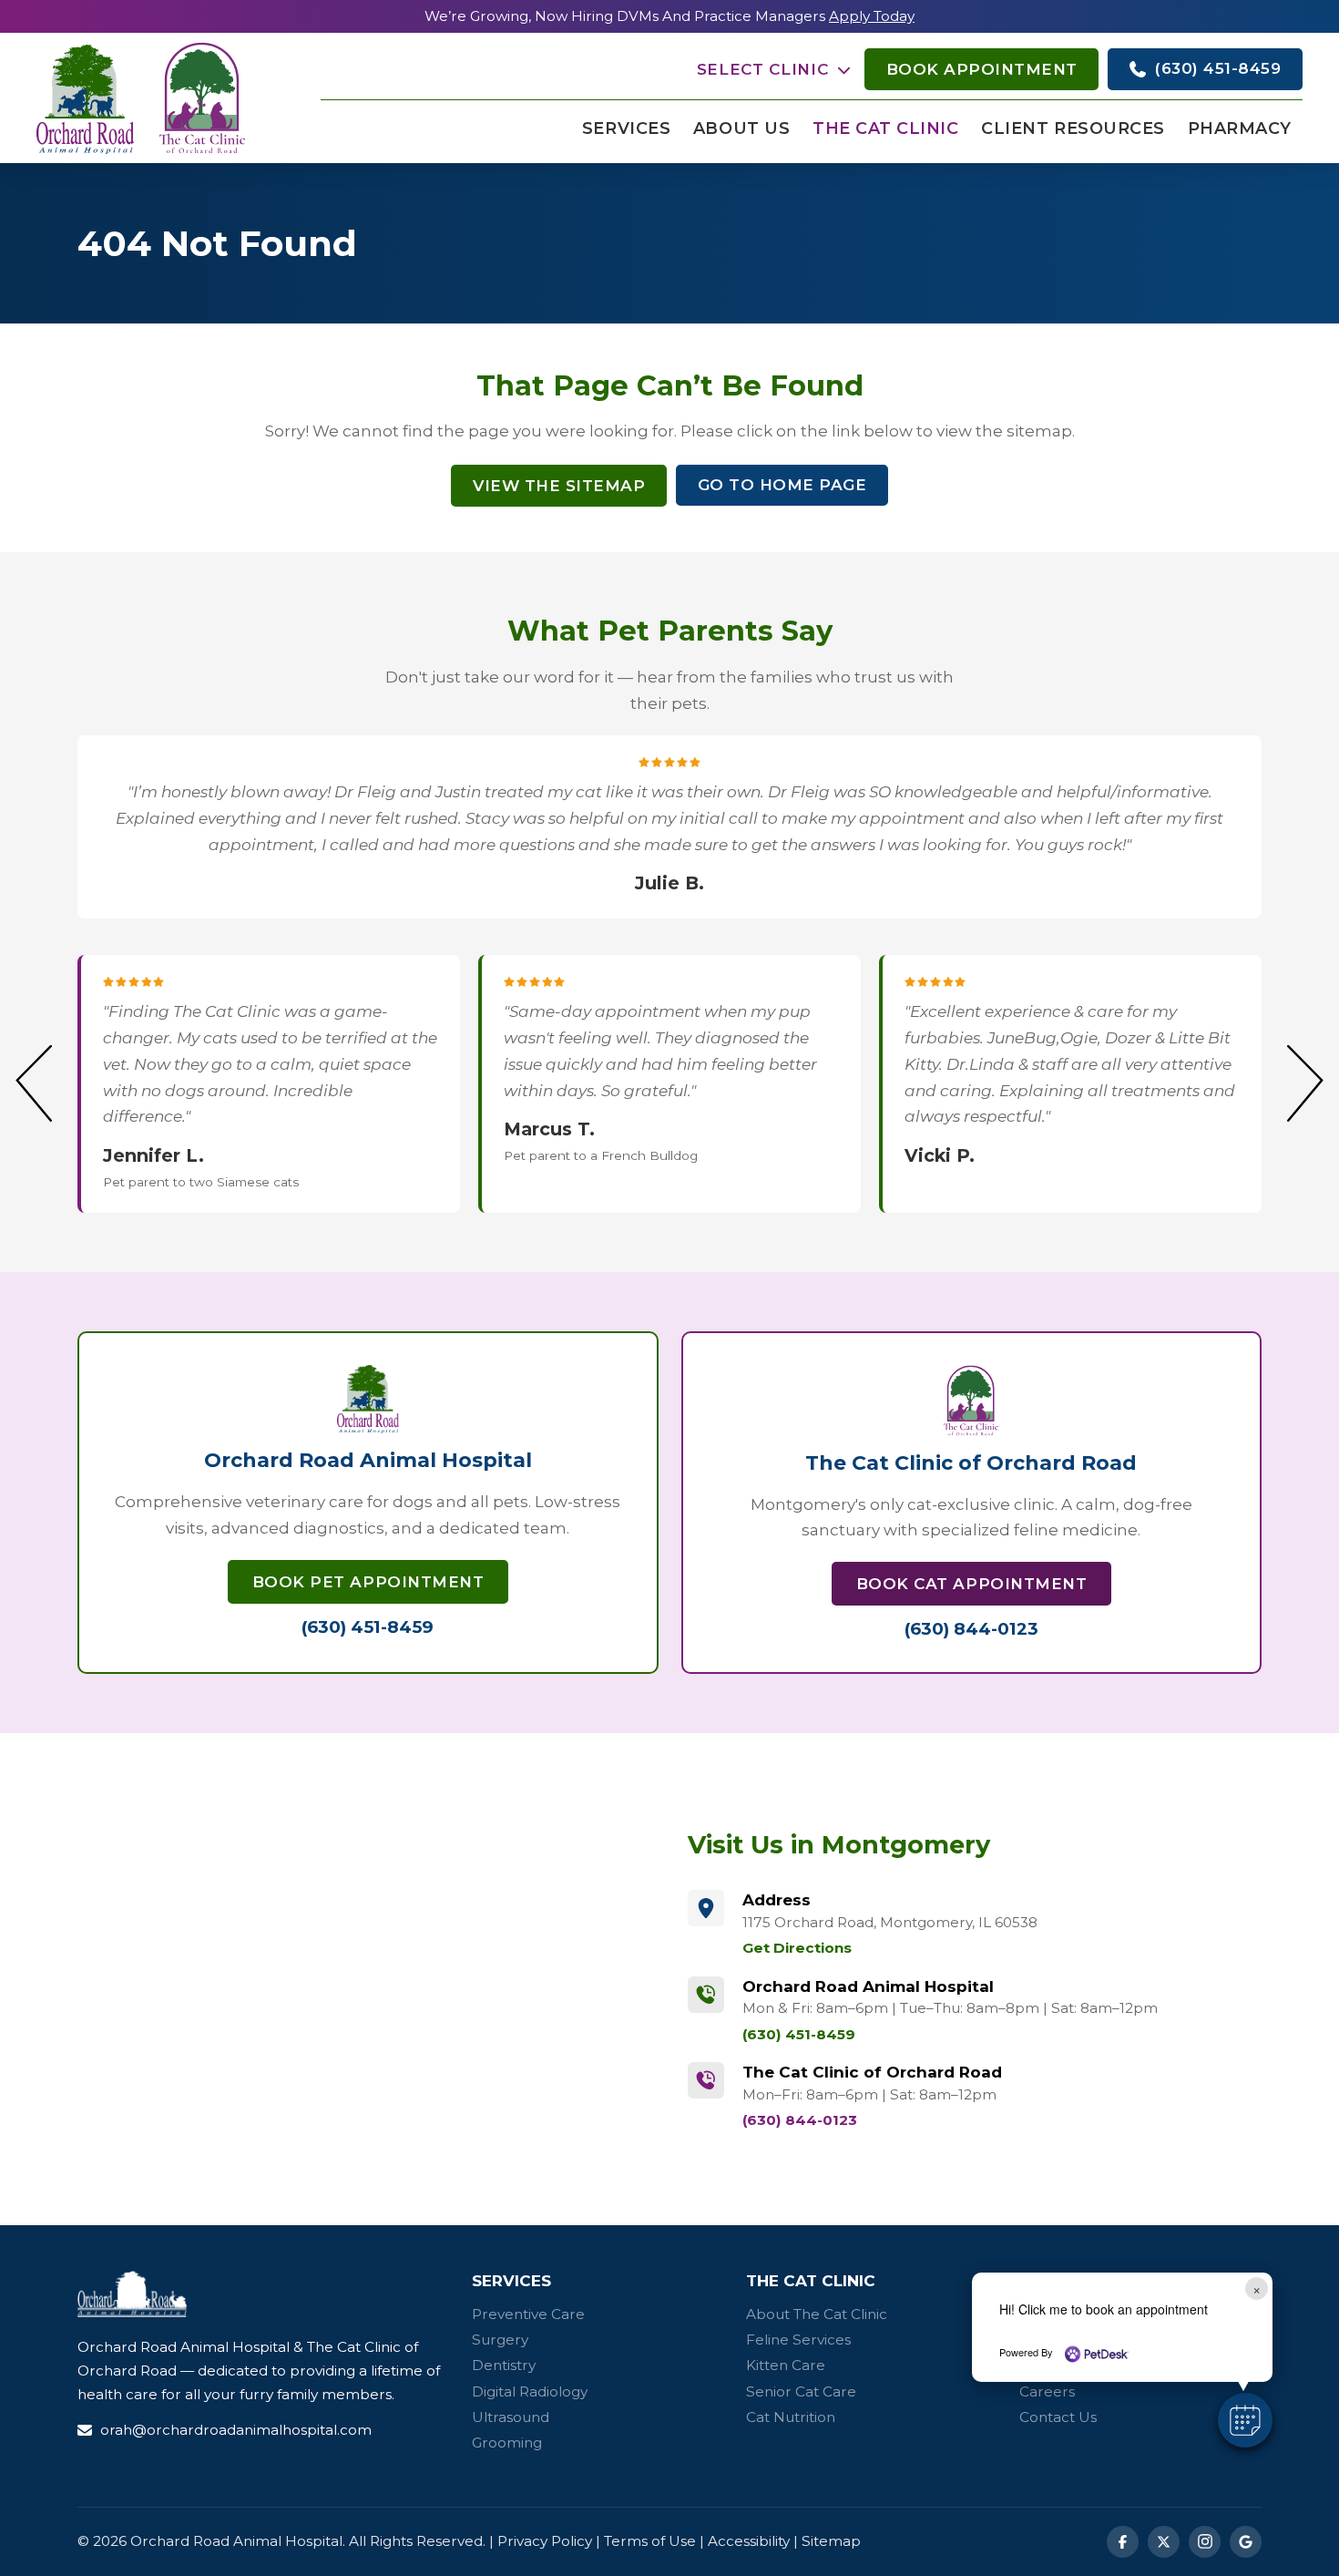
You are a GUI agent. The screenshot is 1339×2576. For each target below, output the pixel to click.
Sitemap (831, 2541)
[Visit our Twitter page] (1164, 2542)
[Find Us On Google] (1246, 2542)
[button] (774, 70)
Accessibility (749, 2541)
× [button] (1257, 2289)
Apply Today (872, 16)
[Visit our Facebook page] (1123, 2542)
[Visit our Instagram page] (1205, 2542)
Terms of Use (650, 2541)
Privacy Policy (545, 2541)
